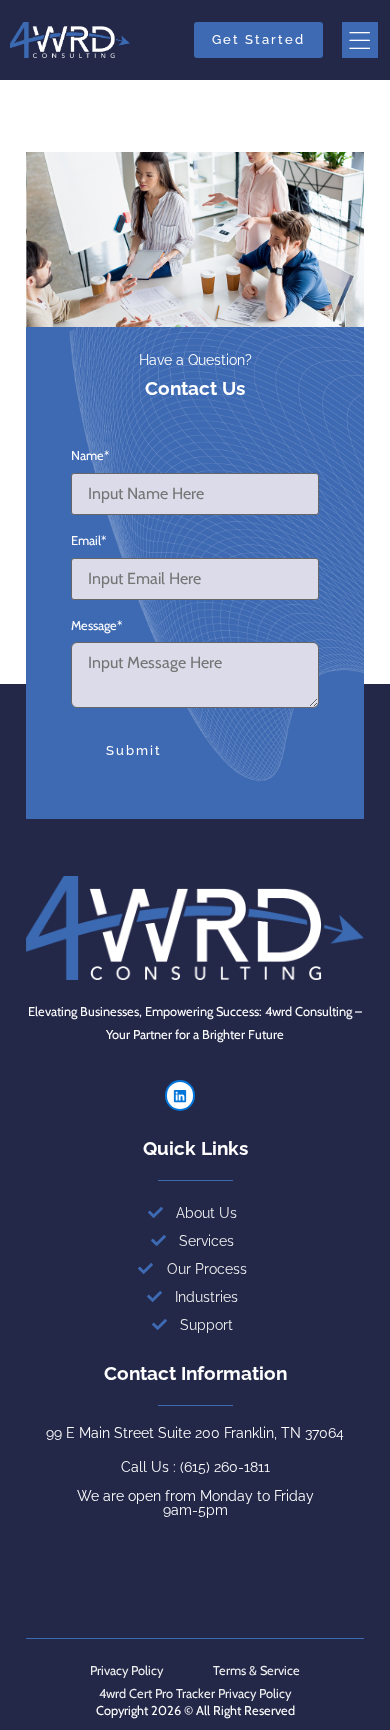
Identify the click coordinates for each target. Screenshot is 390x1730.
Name (90, 456)
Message (96, 626)
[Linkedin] (180, 1095)
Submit (134, 750)
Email (88, 541)
